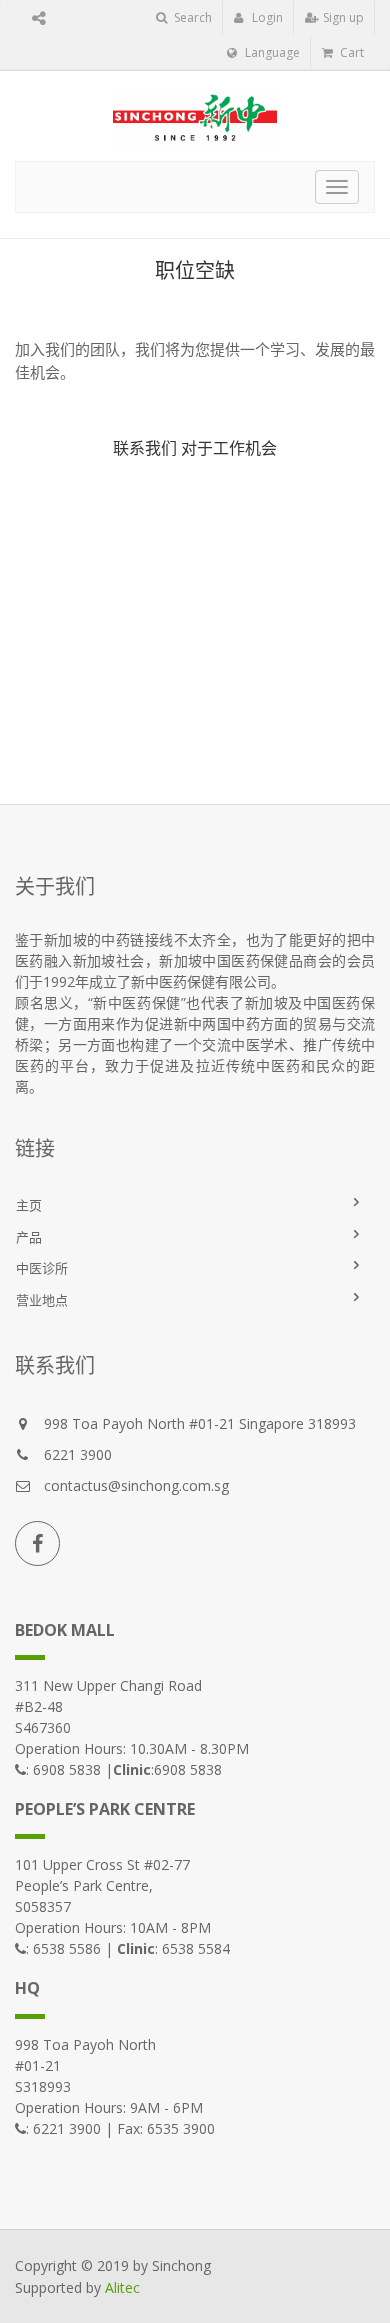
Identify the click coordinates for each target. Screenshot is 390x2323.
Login (266, 17)
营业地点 (42, 1300)
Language (271, 52)
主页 (29, 1205)
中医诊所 (42, 1268)
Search (191, 17)
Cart (350, 52)
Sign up (342, 17)
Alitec (122, 2287)
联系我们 (145, 448)
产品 (29, 1237)
